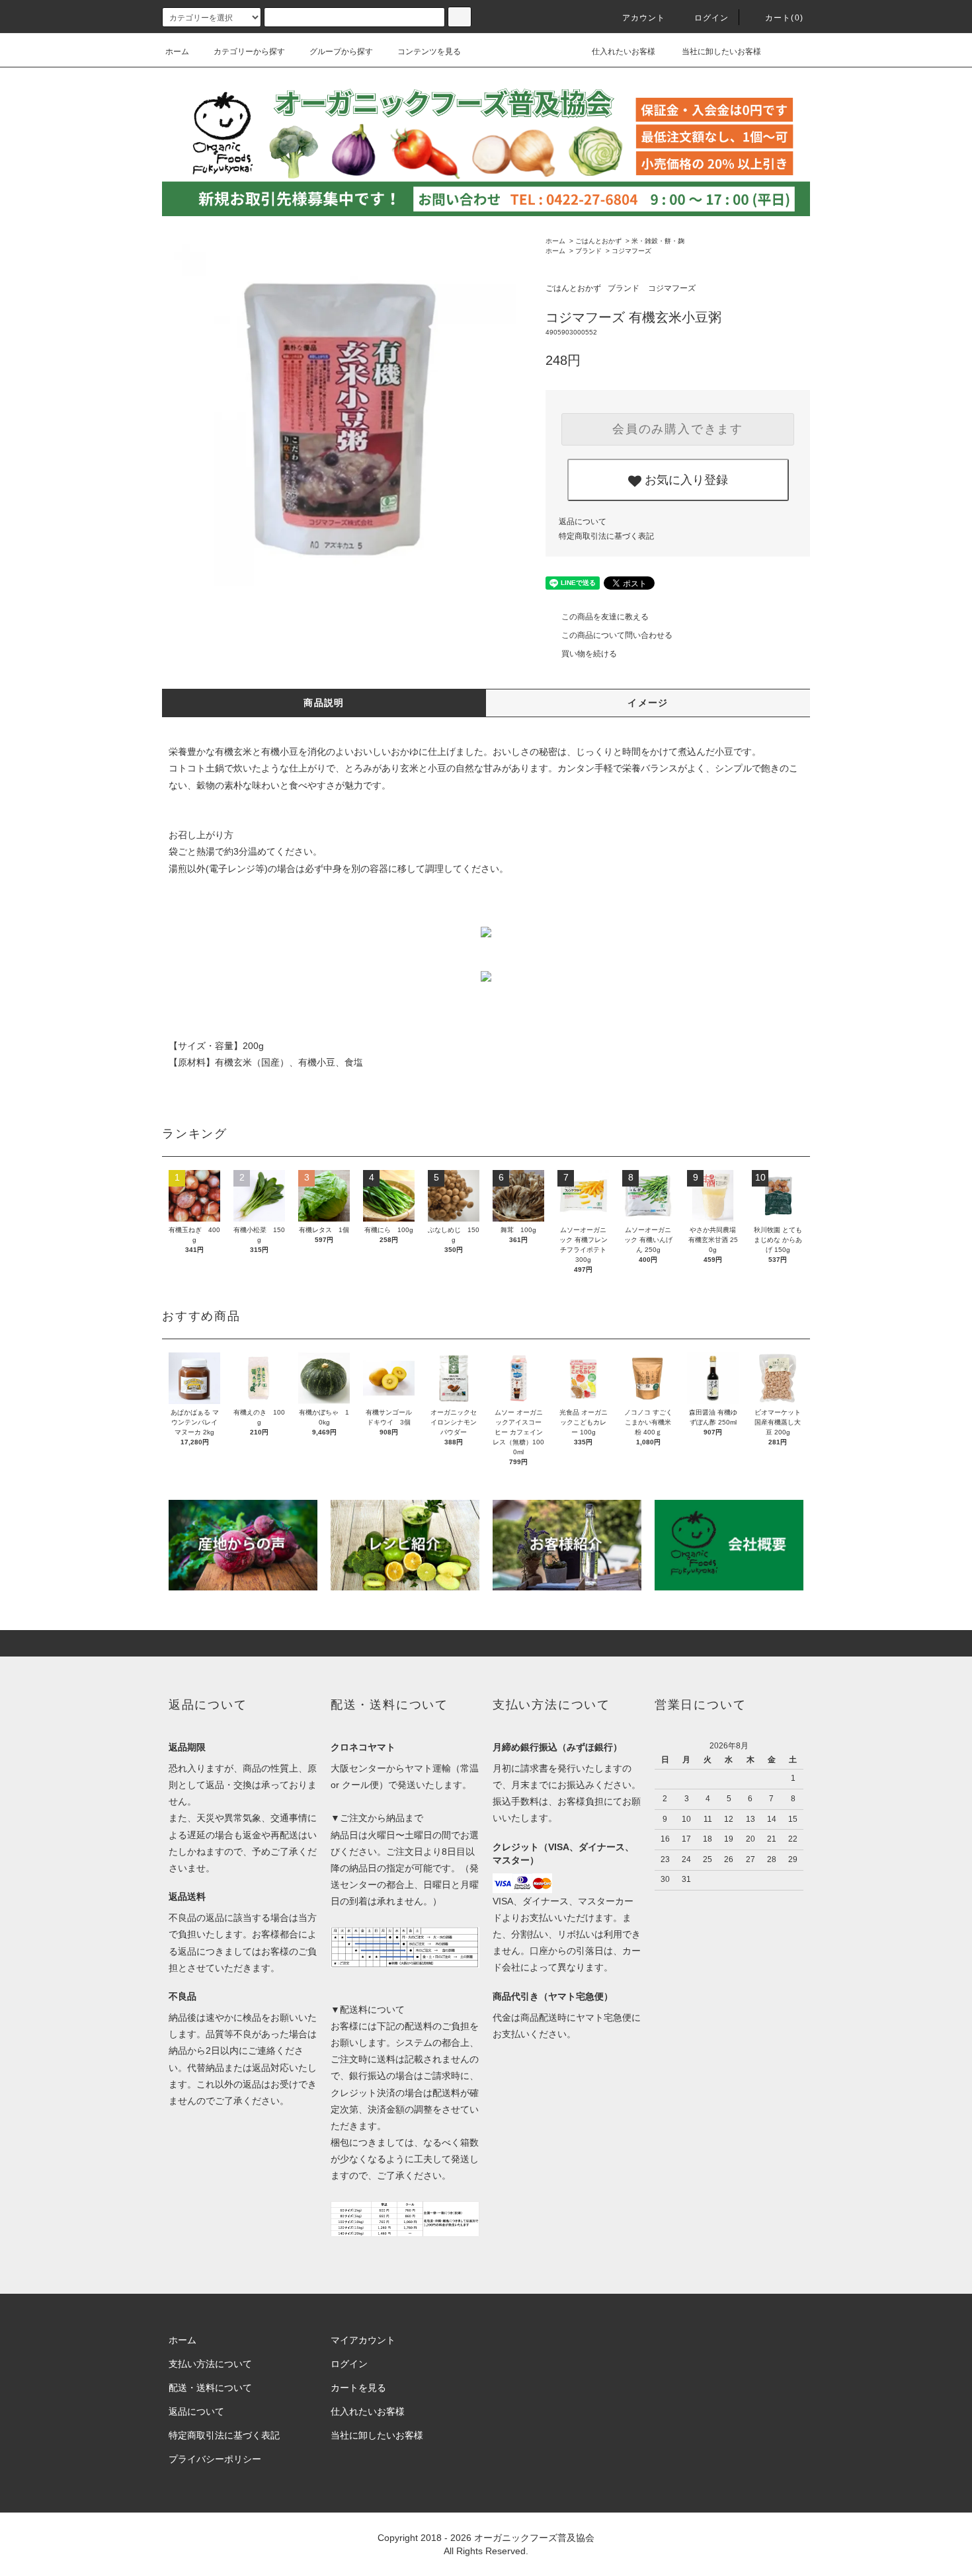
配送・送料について (210, 2388)
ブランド (588, 251)
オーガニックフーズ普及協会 (534, 2538)
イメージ (648, 703)
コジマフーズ (631, 251)
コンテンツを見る (429, 52)
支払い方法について (210, 2364)
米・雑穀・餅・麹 (658, 241)
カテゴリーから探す (249, 52)
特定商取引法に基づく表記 (606, 536)
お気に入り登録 (685, 479)
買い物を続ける (589, 654)
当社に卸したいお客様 (720, 52)
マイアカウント (363, 2340)
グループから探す (341, 52)
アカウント (644, 18)
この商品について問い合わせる (617, 635)
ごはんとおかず (598, 241)
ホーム (177, 52)
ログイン (712, 18)
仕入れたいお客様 (623, 52)
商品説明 (324, 703)
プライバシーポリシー (215, 2459)
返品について (583, 522)
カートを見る (358, 2388)
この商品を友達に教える (605, 617)
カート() (784, 18)
